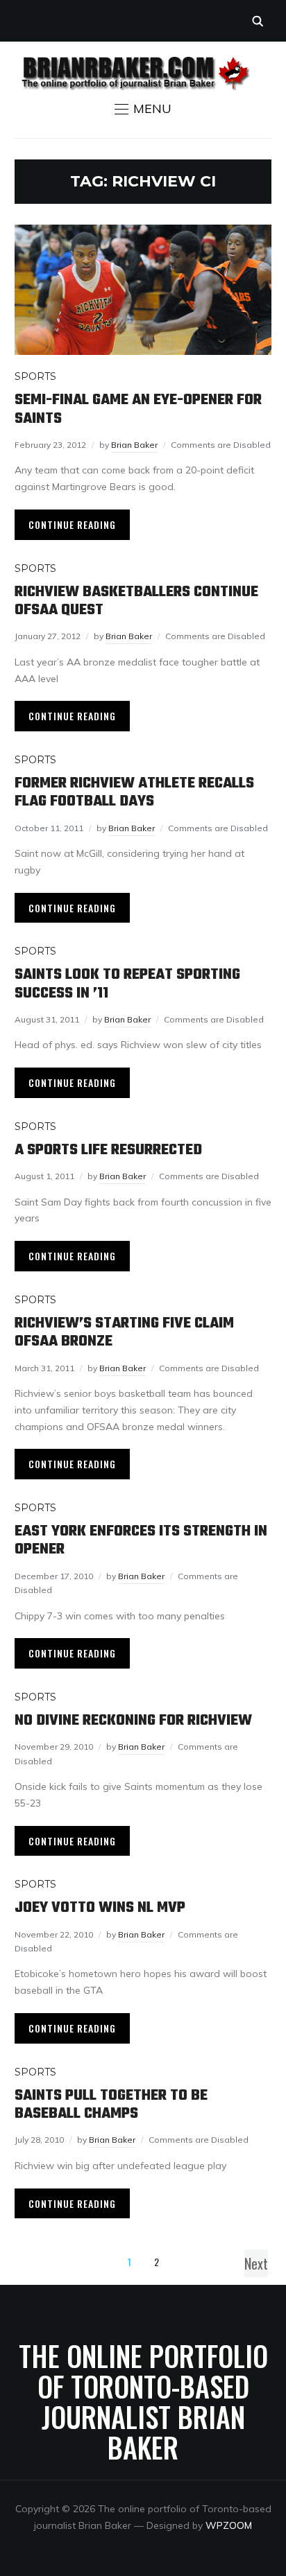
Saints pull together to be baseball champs (111, 2105)
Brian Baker (134, 445)
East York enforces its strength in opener (141, 1540)
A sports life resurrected (108, 1150)
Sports (35, 376)
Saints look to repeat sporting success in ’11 (127, 984)
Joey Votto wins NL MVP (100, 1908)
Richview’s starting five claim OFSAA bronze (124, 1332)
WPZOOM (229, 2525)
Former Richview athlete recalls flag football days (134, 792)
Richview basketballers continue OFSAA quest (136, 601)
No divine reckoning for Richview (133, 1721)
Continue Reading (72, 524)
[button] (143, 109)
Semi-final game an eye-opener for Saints (138, 409)
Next (256, 2263)
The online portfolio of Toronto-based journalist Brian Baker (143, 2401)
